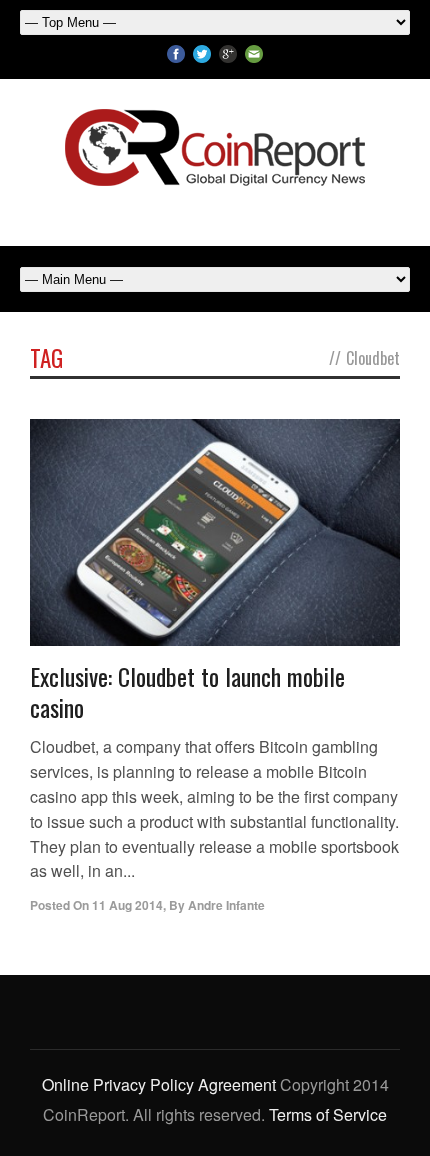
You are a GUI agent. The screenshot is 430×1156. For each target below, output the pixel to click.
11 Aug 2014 (127, 905)
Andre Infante (226, 905)
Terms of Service (328, 1114)
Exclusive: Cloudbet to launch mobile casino (187, 691)
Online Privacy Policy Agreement (159, 1084)
